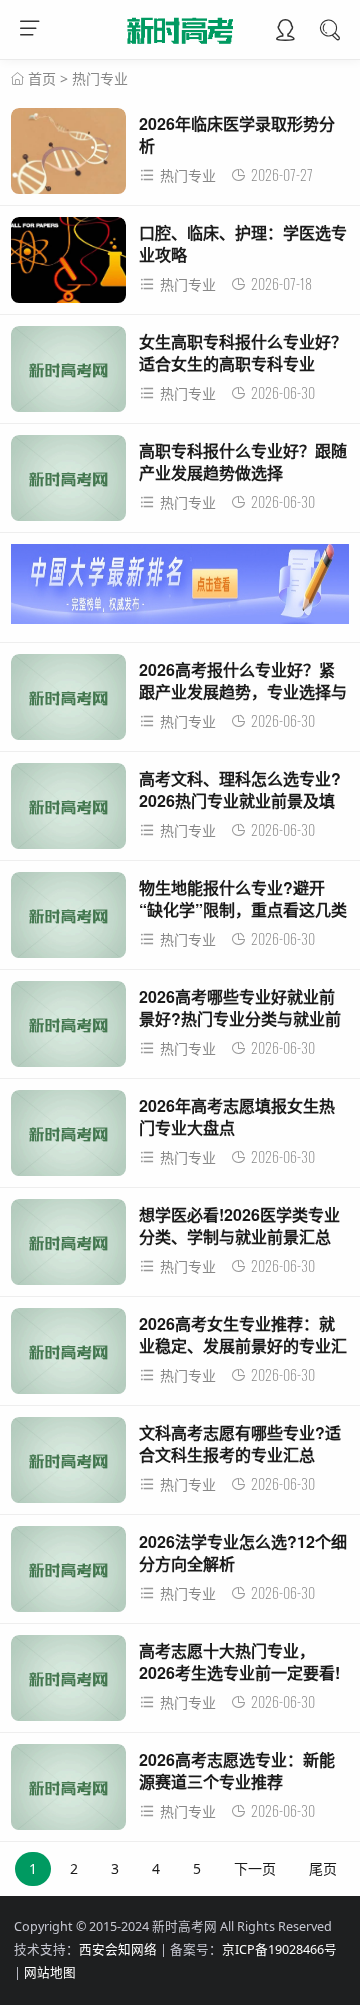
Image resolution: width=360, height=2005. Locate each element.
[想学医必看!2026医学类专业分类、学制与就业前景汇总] (68, 1247)
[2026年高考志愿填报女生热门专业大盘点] (68, 1138)
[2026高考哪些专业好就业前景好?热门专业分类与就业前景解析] (68, 1029)
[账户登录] (285, 32)
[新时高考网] (180, 47)
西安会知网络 (118, 1949)
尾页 (323, 1868)
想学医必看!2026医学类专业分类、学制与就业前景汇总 (239, 1225)
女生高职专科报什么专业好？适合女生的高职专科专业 (243, 352)
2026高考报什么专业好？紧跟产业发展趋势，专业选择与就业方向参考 (243, 692)
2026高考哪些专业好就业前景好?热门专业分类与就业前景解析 (240, 1019)
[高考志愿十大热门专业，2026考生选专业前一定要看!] (68, 1683)
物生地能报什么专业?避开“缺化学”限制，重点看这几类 (243, 898)
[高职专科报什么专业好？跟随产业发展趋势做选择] (68, 483)
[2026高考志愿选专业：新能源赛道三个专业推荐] (68, 1792)
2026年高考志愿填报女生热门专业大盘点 (237, 1116)
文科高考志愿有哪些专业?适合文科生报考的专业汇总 (240, 1443)
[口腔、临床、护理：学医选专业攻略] (68, 265)
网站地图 (50, 1972)
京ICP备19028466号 (279, 1949)
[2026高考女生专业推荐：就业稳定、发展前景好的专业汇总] (68, 1356)
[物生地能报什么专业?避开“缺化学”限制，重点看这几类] (68, 920)
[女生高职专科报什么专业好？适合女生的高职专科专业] (68, 374)
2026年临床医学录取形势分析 (237, 134)
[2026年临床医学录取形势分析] (68, 156)
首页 (42, 78)
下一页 (255, 1868)
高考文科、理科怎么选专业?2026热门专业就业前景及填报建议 (240, 801)
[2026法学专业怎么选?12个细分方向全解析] (68, 1574)
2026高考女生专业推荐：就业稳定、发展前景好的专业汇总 (243, 1346)
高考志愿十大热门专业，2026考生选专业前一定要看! (239, 1661)
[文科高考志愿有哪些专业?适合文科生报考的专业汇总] (68, 1465)
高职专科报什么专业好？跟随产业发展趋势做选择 (243, 461)
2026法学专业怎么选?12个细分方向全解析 (243, 1552)
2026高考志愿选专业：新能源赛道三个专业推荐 (237, 1770)
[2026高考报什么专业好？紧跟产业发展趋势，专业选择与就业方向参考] (68, 702)
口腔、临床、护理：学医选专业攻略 (243, 243)
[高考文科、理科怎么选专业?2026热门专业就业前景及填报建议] (68, 811)
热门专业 (100, 78)
